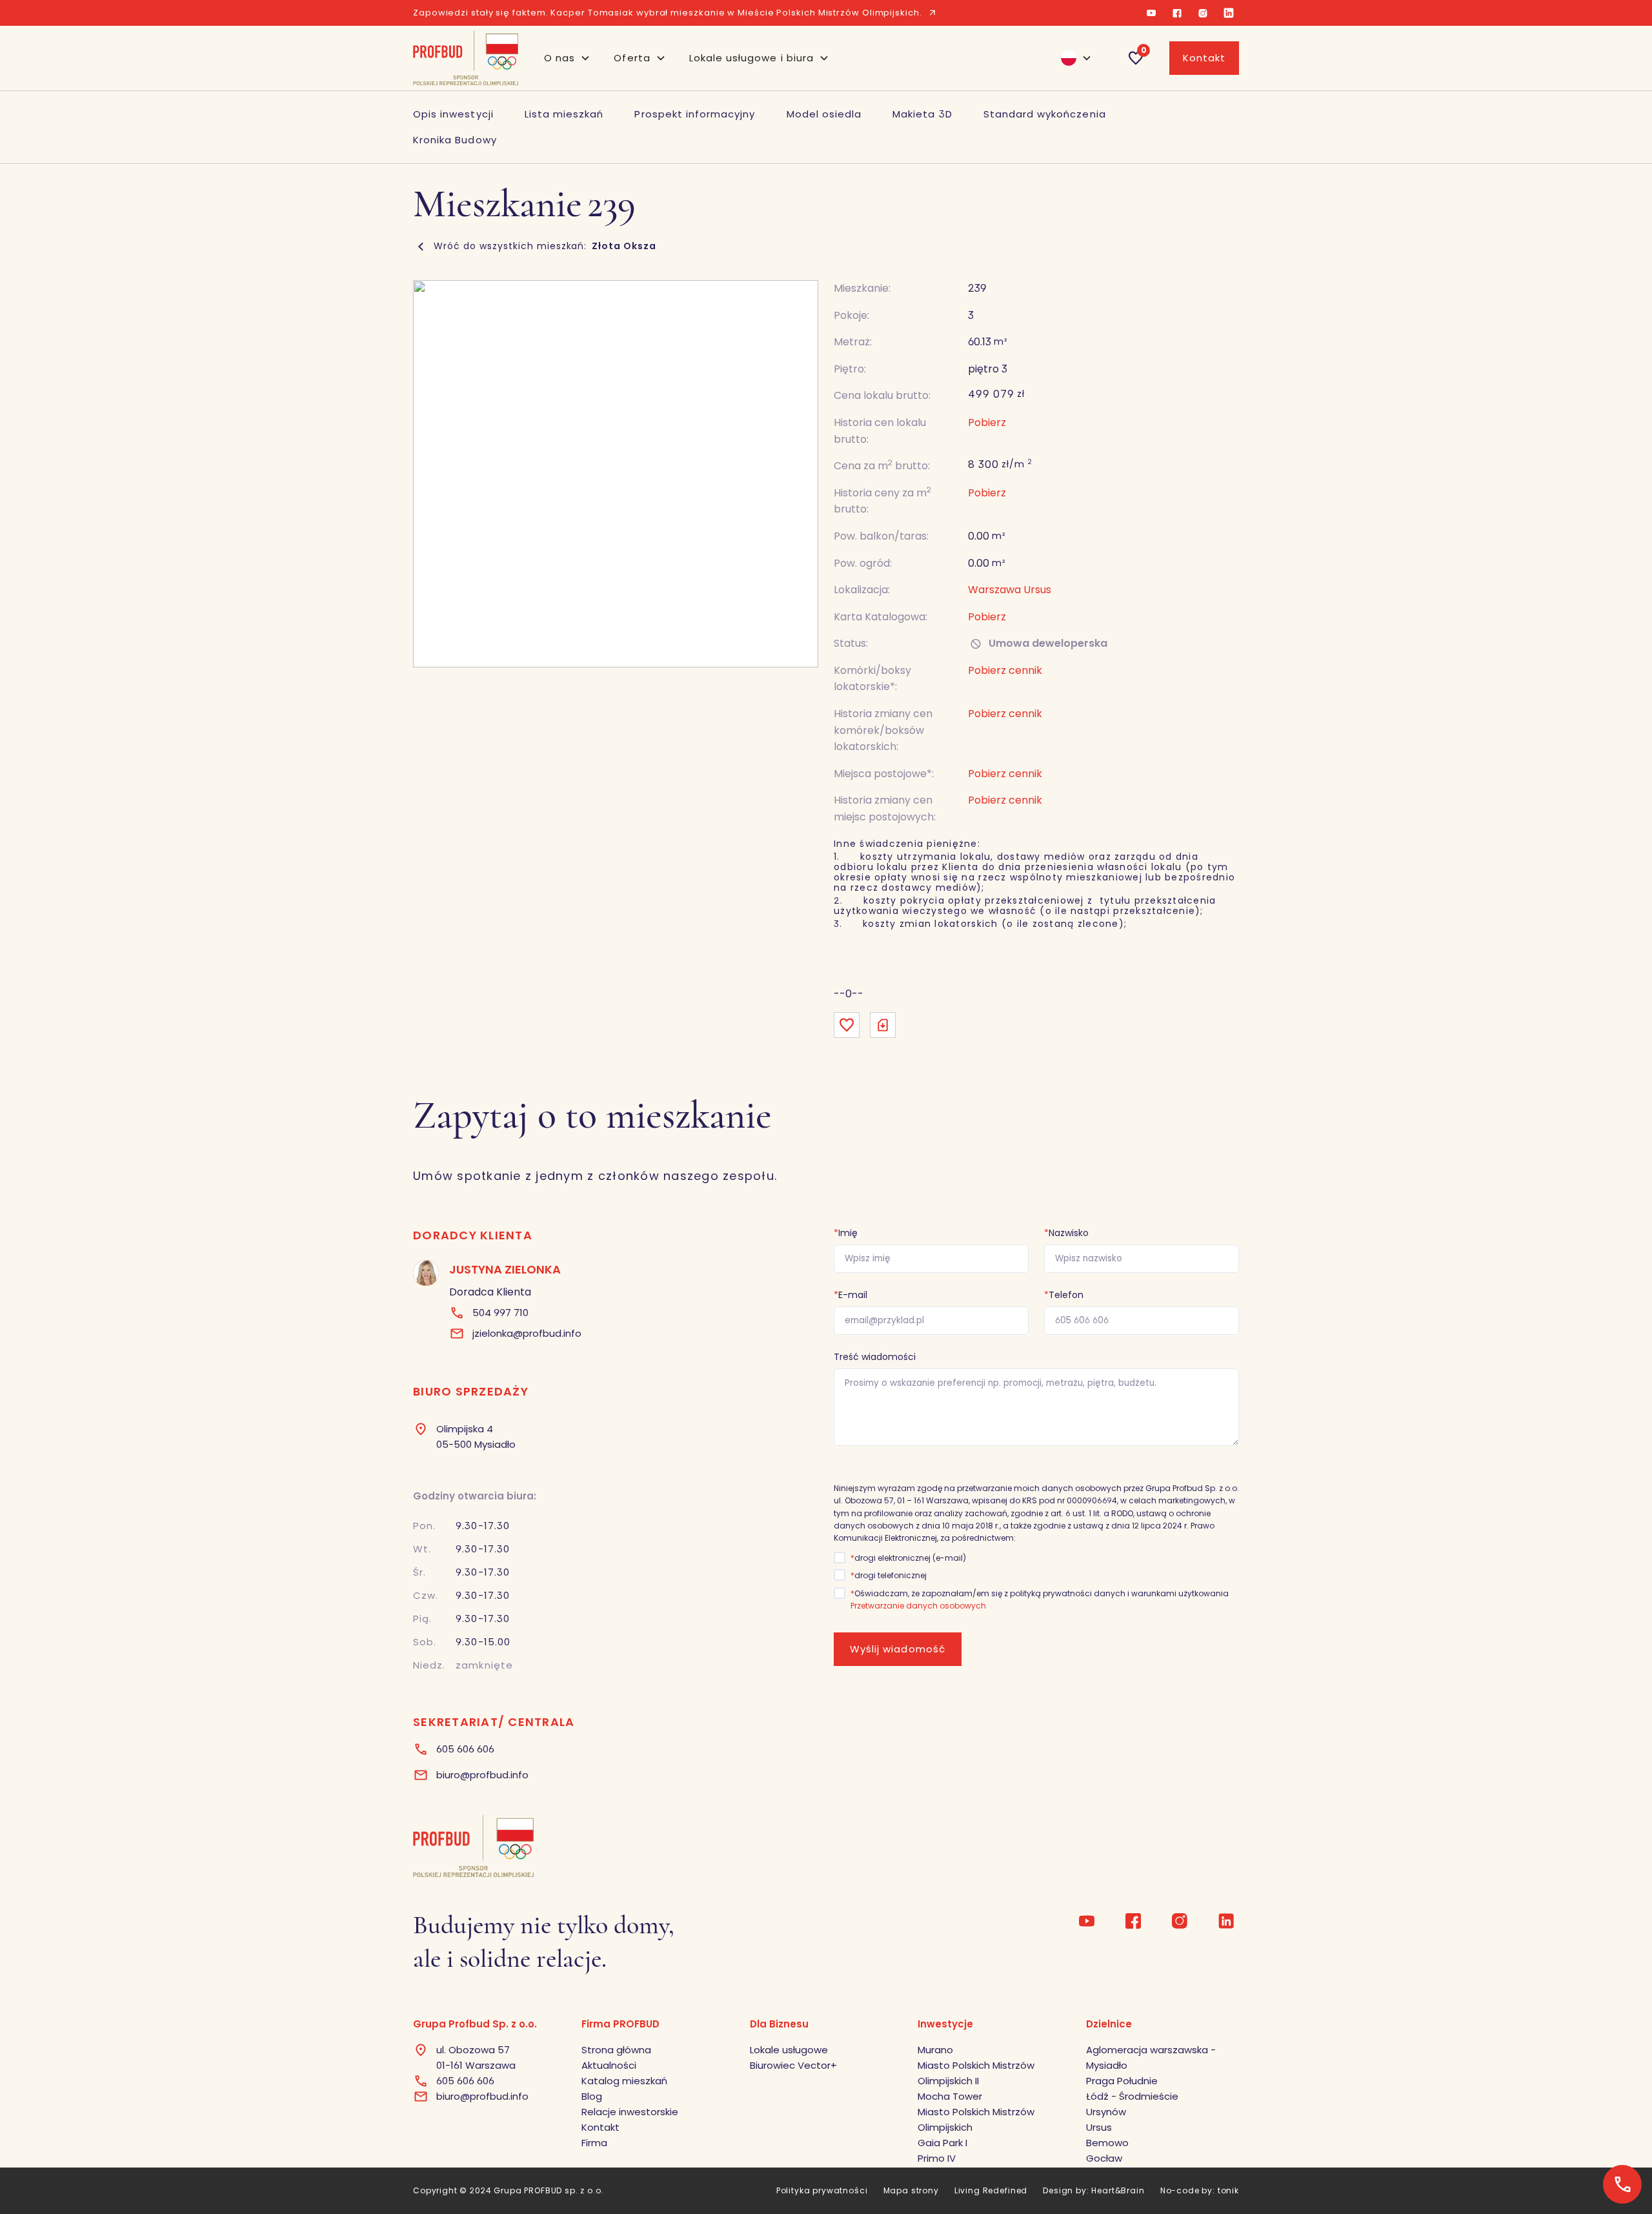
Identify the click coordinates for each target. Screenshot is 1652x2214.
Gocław (1104, 2158)
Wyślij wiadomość (898, 1649)
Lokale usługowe (789, 2050)
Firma (594, 2143)
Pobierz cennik (1005, 774)
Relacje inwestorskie (630, 2112)
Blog (592, 2096)
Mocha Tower (950, 2096)
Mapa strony (911, 2190)
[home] (466, 58)
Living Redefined (991, 2190)
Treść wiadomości (875, 1357)
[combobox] (1071, 58)
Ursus (1099, 2127)
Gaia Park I (942, 2143)
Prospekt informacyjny (695, 114)
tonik (1228, 2190)
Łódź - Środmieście (1132, 2096)
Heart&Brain (1118, 2190)
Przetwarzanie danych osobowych (918, 1606)
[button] (567, 58)
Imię (846, 1233)
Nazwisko (1066, 1233)
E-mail (851, 1295)
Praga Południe (1122, 2081)
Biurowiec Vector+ (793, 2065)
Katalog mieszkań (624, 2081)
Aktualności (609, 2065)
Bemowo (1107, 2143)
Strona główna (616, 2050)
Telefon (1064, 1295)
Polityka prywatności (822, 2190)
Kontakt (1204, 58)
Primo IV (937, 2158)
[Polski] (1071, 58)
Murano (935, 2050)
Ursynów (1106, 2112)
